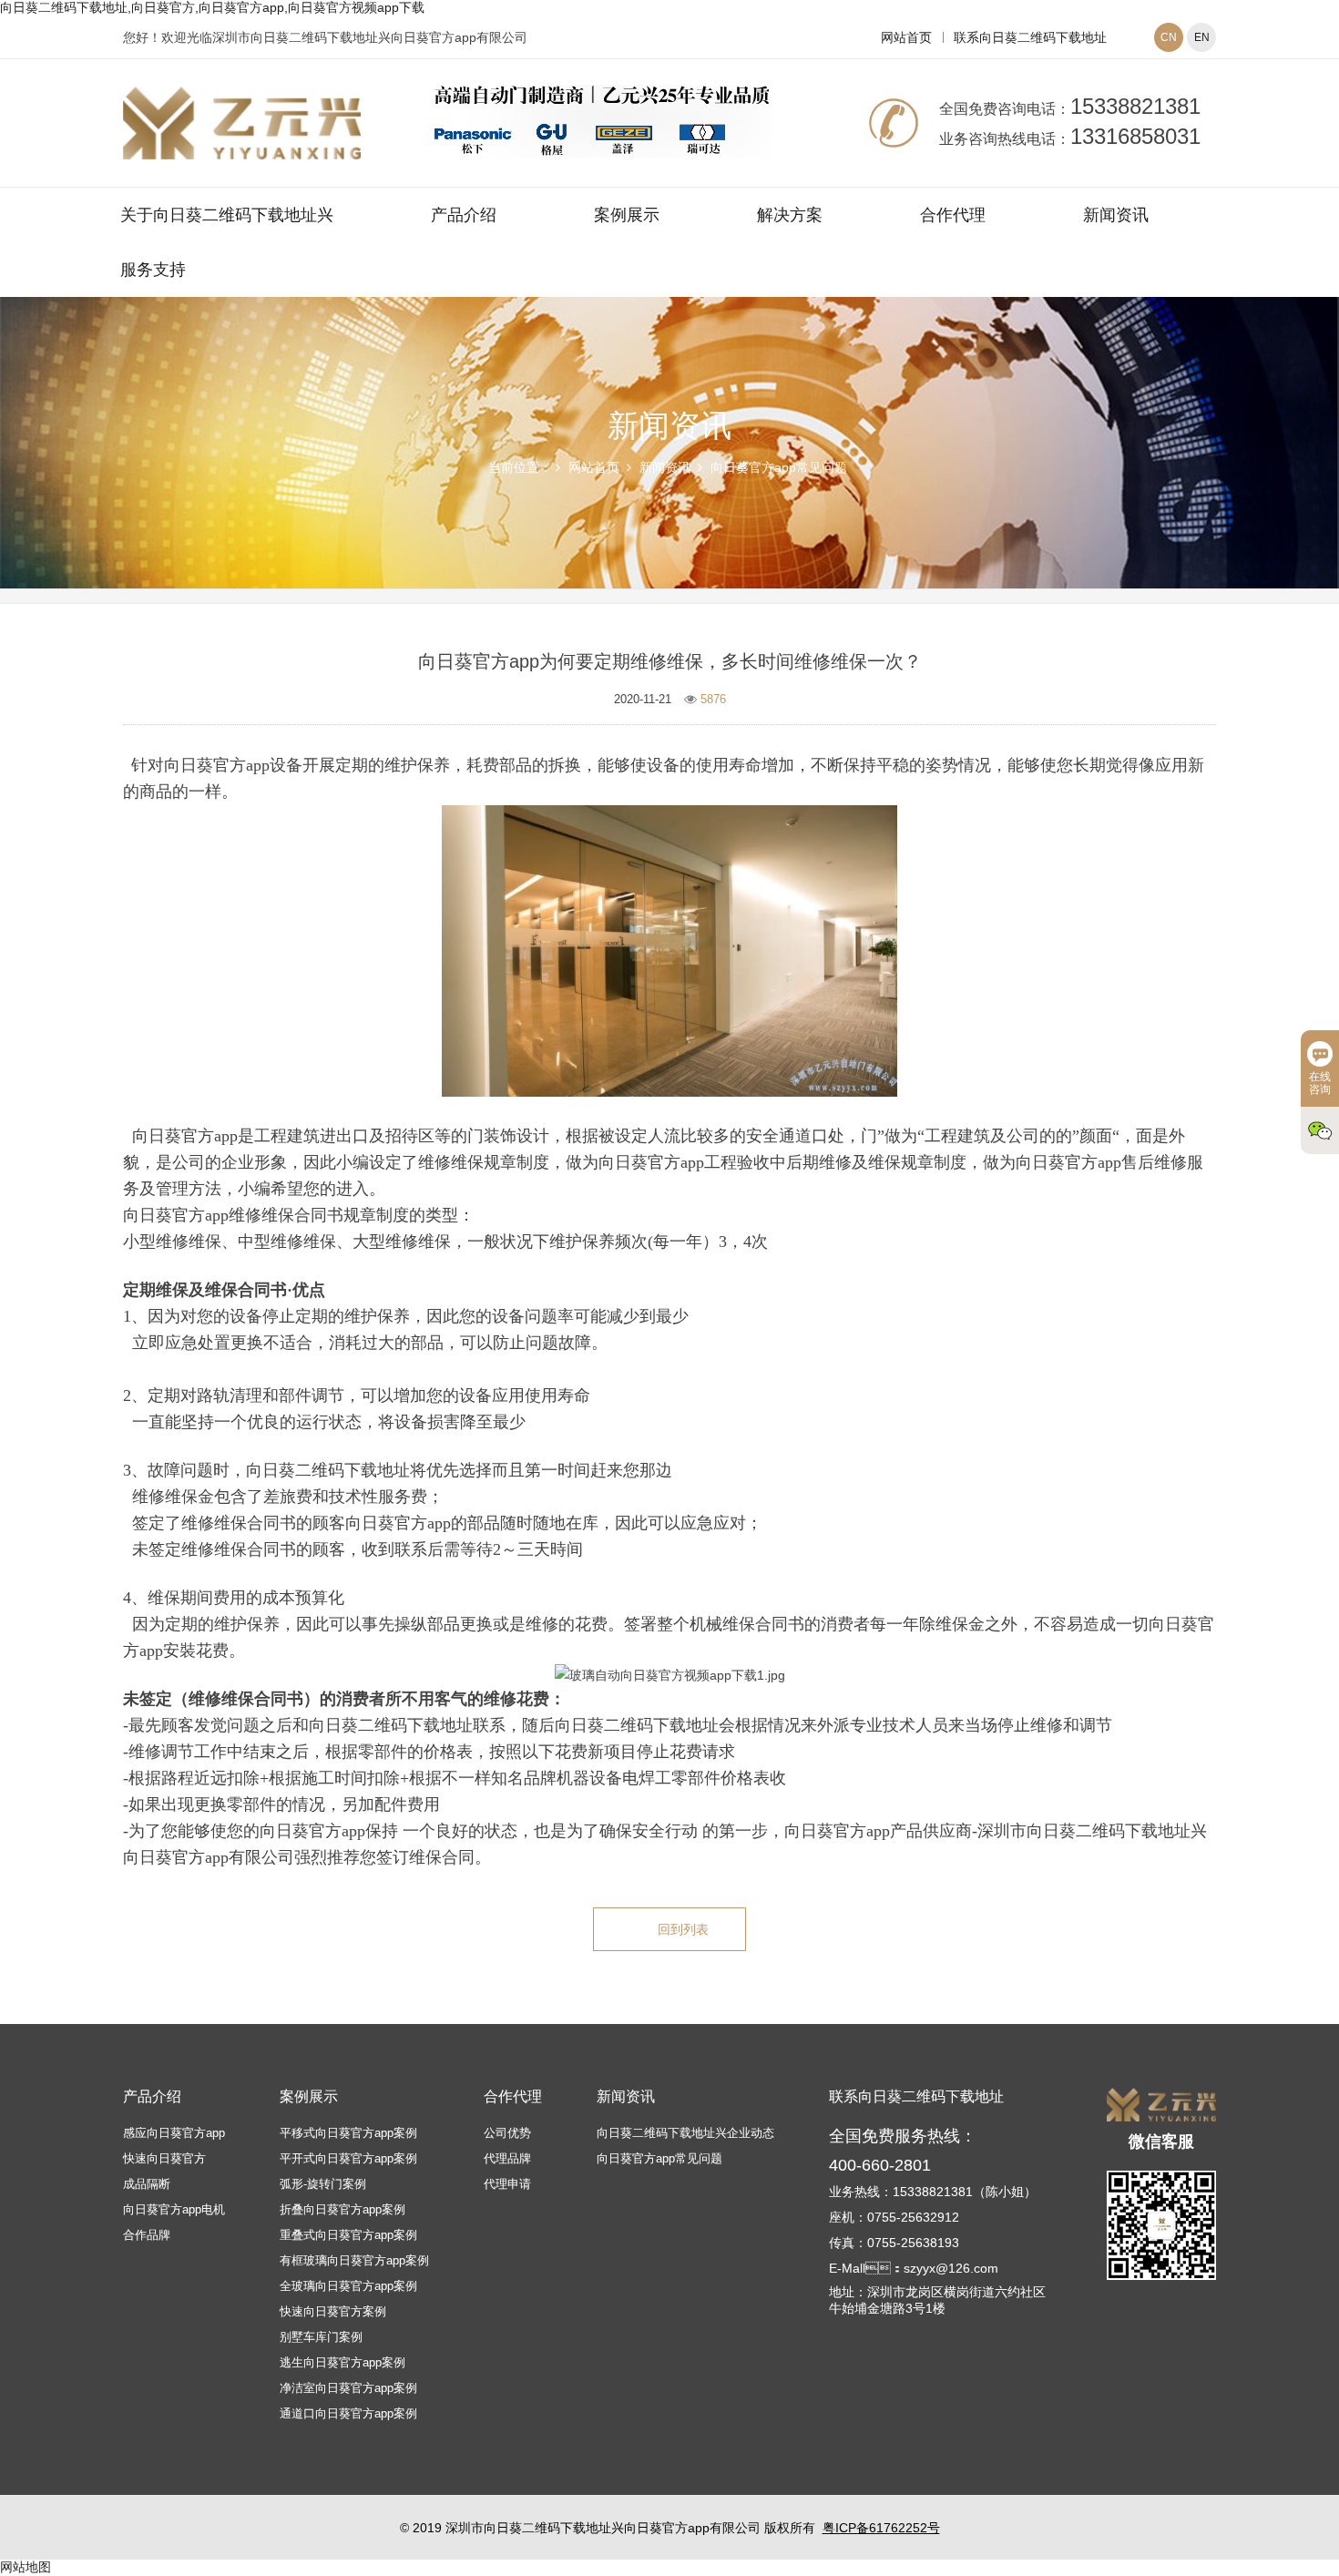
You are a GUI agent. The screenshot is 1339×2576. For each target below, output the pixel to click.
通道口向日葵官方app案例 (348, 2413)
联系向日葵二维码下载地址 (1030, 37)
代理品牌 (507, 2158)
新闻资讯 (1116, 215)
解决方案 (790, 215)
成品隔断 (147, 2184)
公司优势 (507, 2133)
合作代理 (953, 215)
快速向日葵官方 (164, 2158)
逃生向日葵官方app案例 (342, 2362)
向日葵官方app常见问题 (779, 467)
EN (1202, 37)
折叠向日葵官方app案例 (342, 2209)
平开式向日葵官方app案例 (348, 2158)
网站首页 (906, 37)
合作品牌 (147, 2235)
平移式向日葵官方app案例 (348, 2133)
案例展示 (627, 215)
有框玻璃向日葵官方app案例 (354, 2260)
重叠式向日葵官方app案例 (348, 2235)
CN (1169, 37)
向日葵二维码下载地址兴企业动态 (685, 2133)
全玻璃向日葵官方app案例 (348, 2286)
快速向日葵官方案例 (333, 2311)
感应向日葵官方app (174, 2133)
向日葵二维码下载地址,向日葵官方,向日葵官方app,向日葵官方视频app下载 (212, 7)
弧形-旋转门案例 (323, 2184)
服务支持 (153, 270)
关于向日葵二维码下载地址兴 (227, 215)
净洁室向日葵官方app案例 (348, 2388)
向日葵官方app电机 (174, 2209)
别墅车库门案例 (321, 2337)
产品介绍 (464, 215)
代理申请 (507, 2184)
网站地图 (26, 2567)
